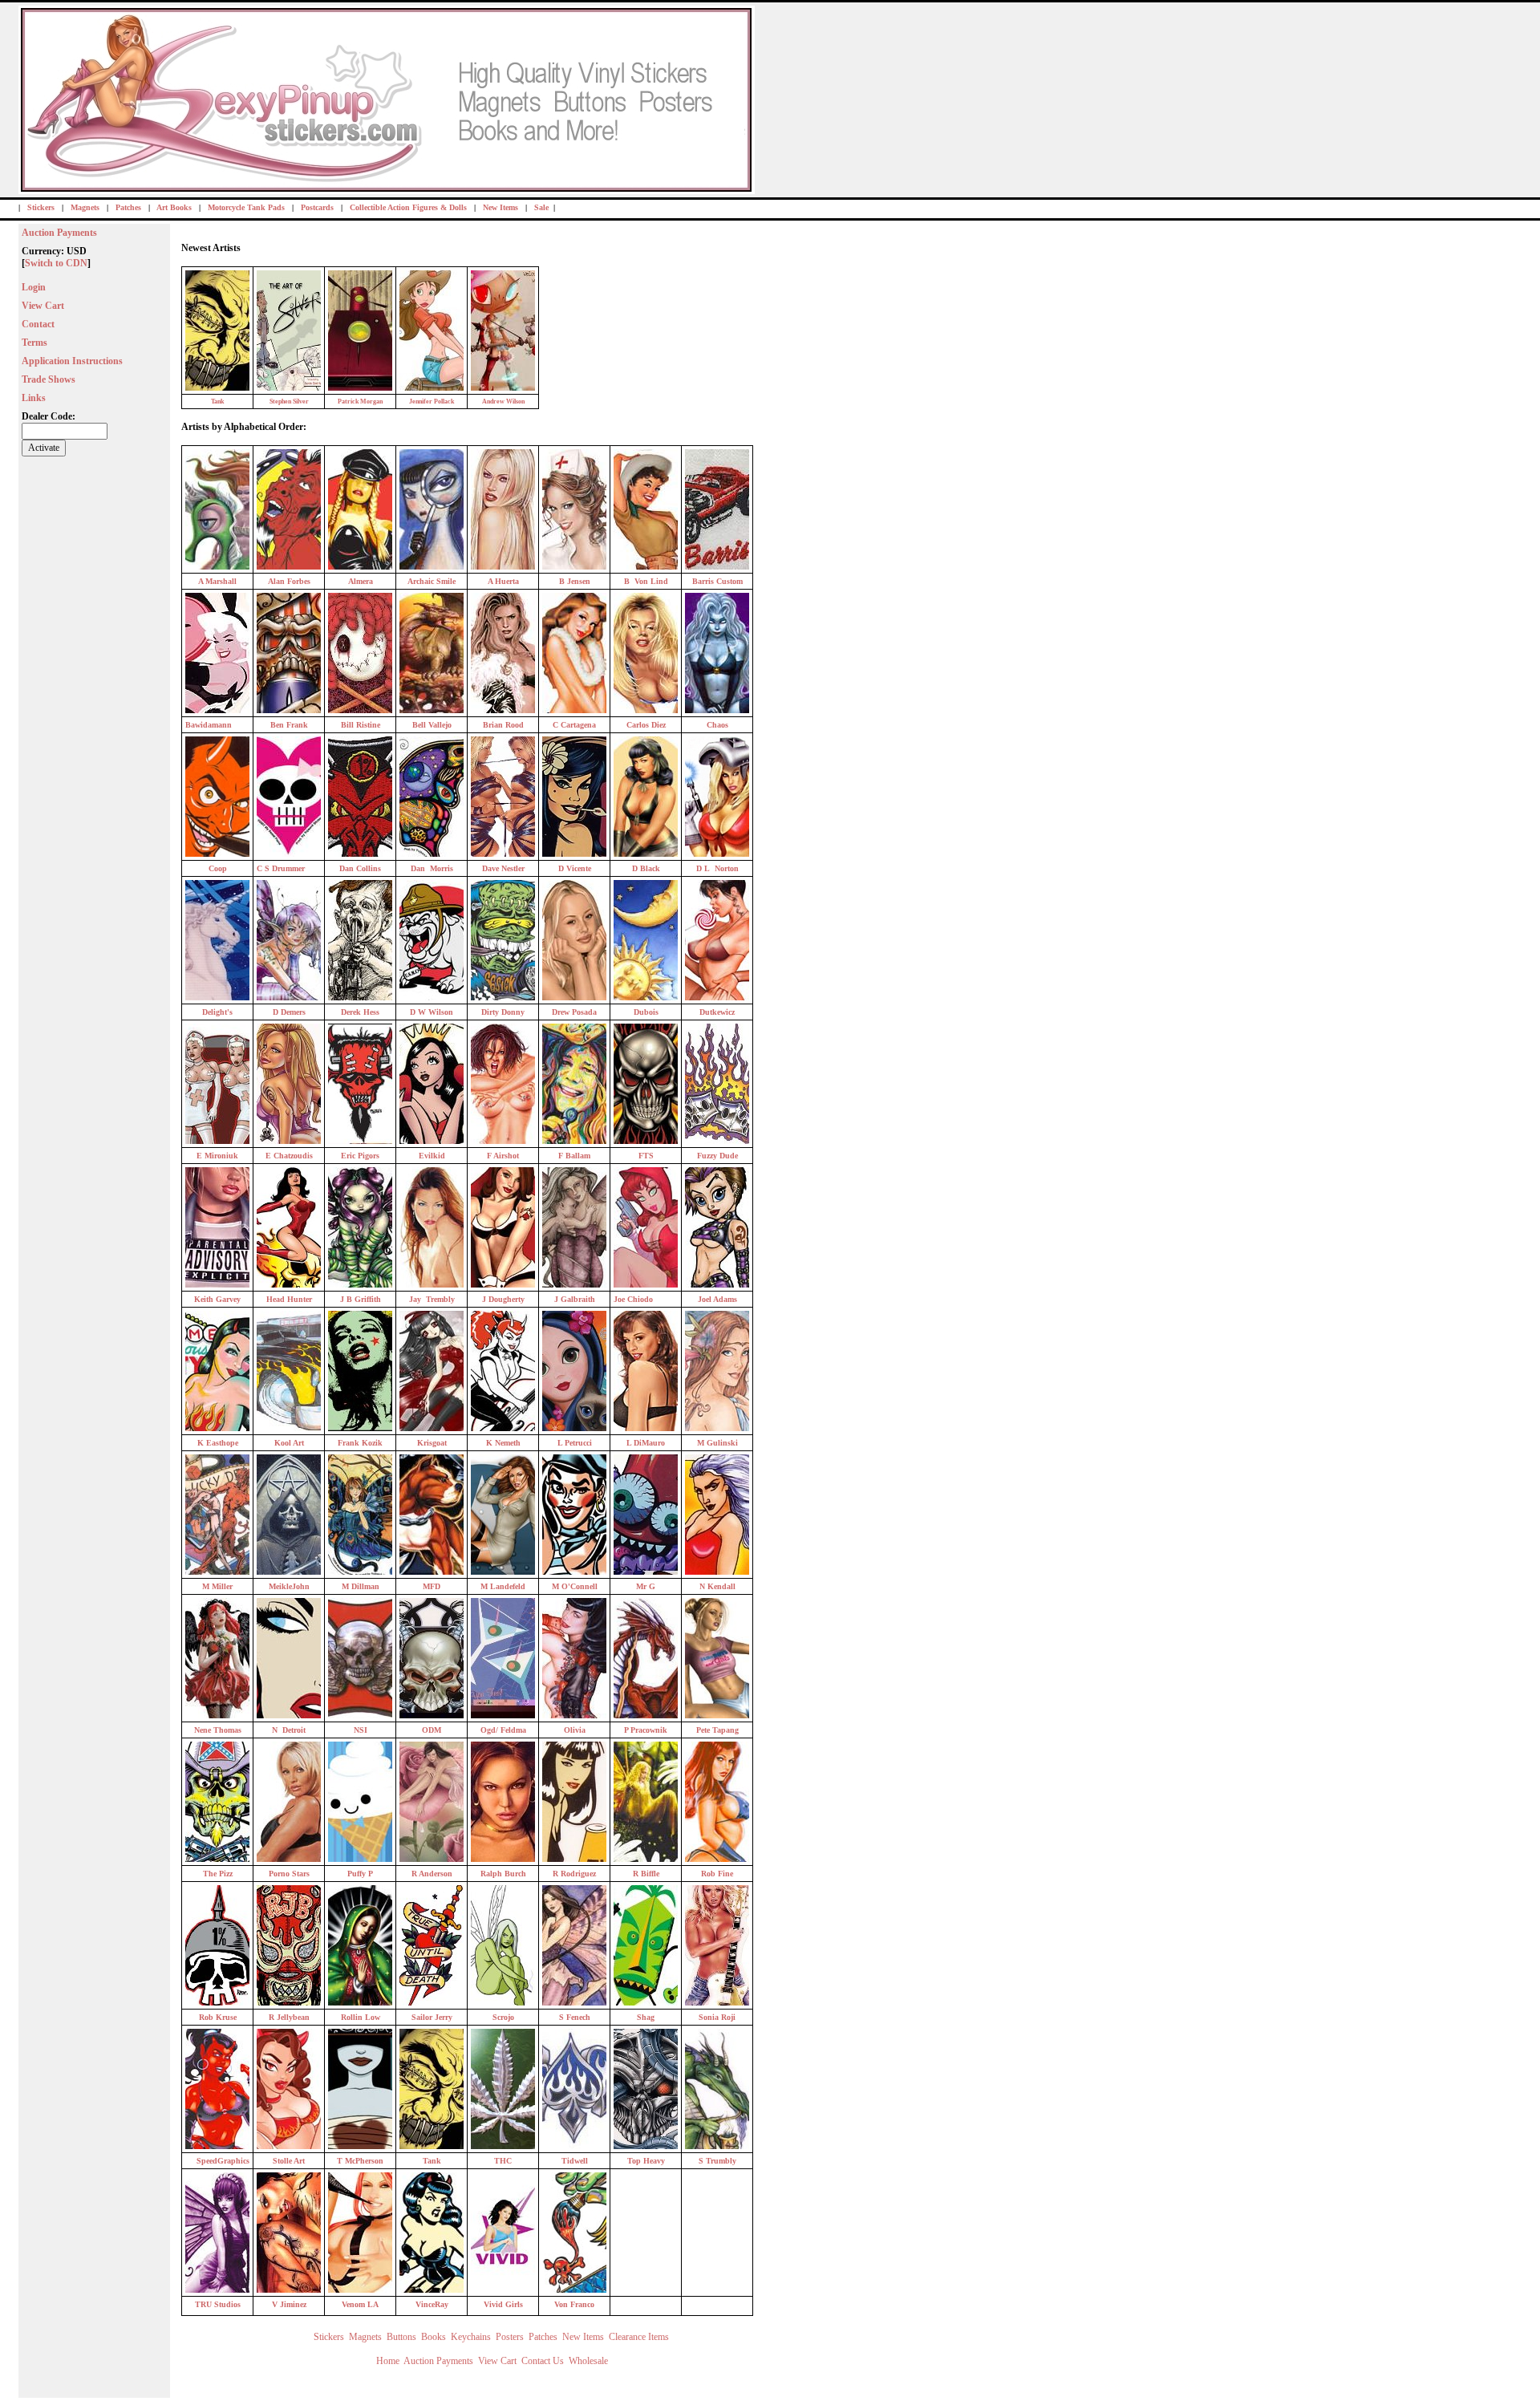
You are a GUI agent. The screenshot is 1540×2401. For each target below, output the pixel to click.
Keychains (471, 2337)
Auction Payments (59, 233)
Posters (510, 2337)
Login (34, 287)
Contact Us (543, 2361)
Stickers (41, 207)
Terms (34, 343)
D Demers (289, 1012)
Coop (218, 868)
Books (434, 2337)
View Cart (43, 306)
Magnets (85, 207)
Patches (128, 207)
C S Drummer (281, 868)
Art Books (174, 207)
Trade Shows (49, 379)
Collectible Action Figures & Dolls (408, 207)
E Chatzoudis (289, 1156)
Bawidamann (209, 725)
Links (34, 398)
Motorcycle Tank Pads (246, 207)
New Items (500, 207)
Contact (38, 324)
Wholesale (588, 2361)
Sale (541, 207)
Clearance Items (640, 2337)
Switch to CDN (56, 263)
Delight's (217, 1012)
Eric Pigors (360, 1156)
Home (388, 2361)
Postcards (317, 207)
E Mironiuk (217, 1156)
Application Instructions (72, 361)
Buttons (401, 2337)
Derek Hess (360, 1012)
